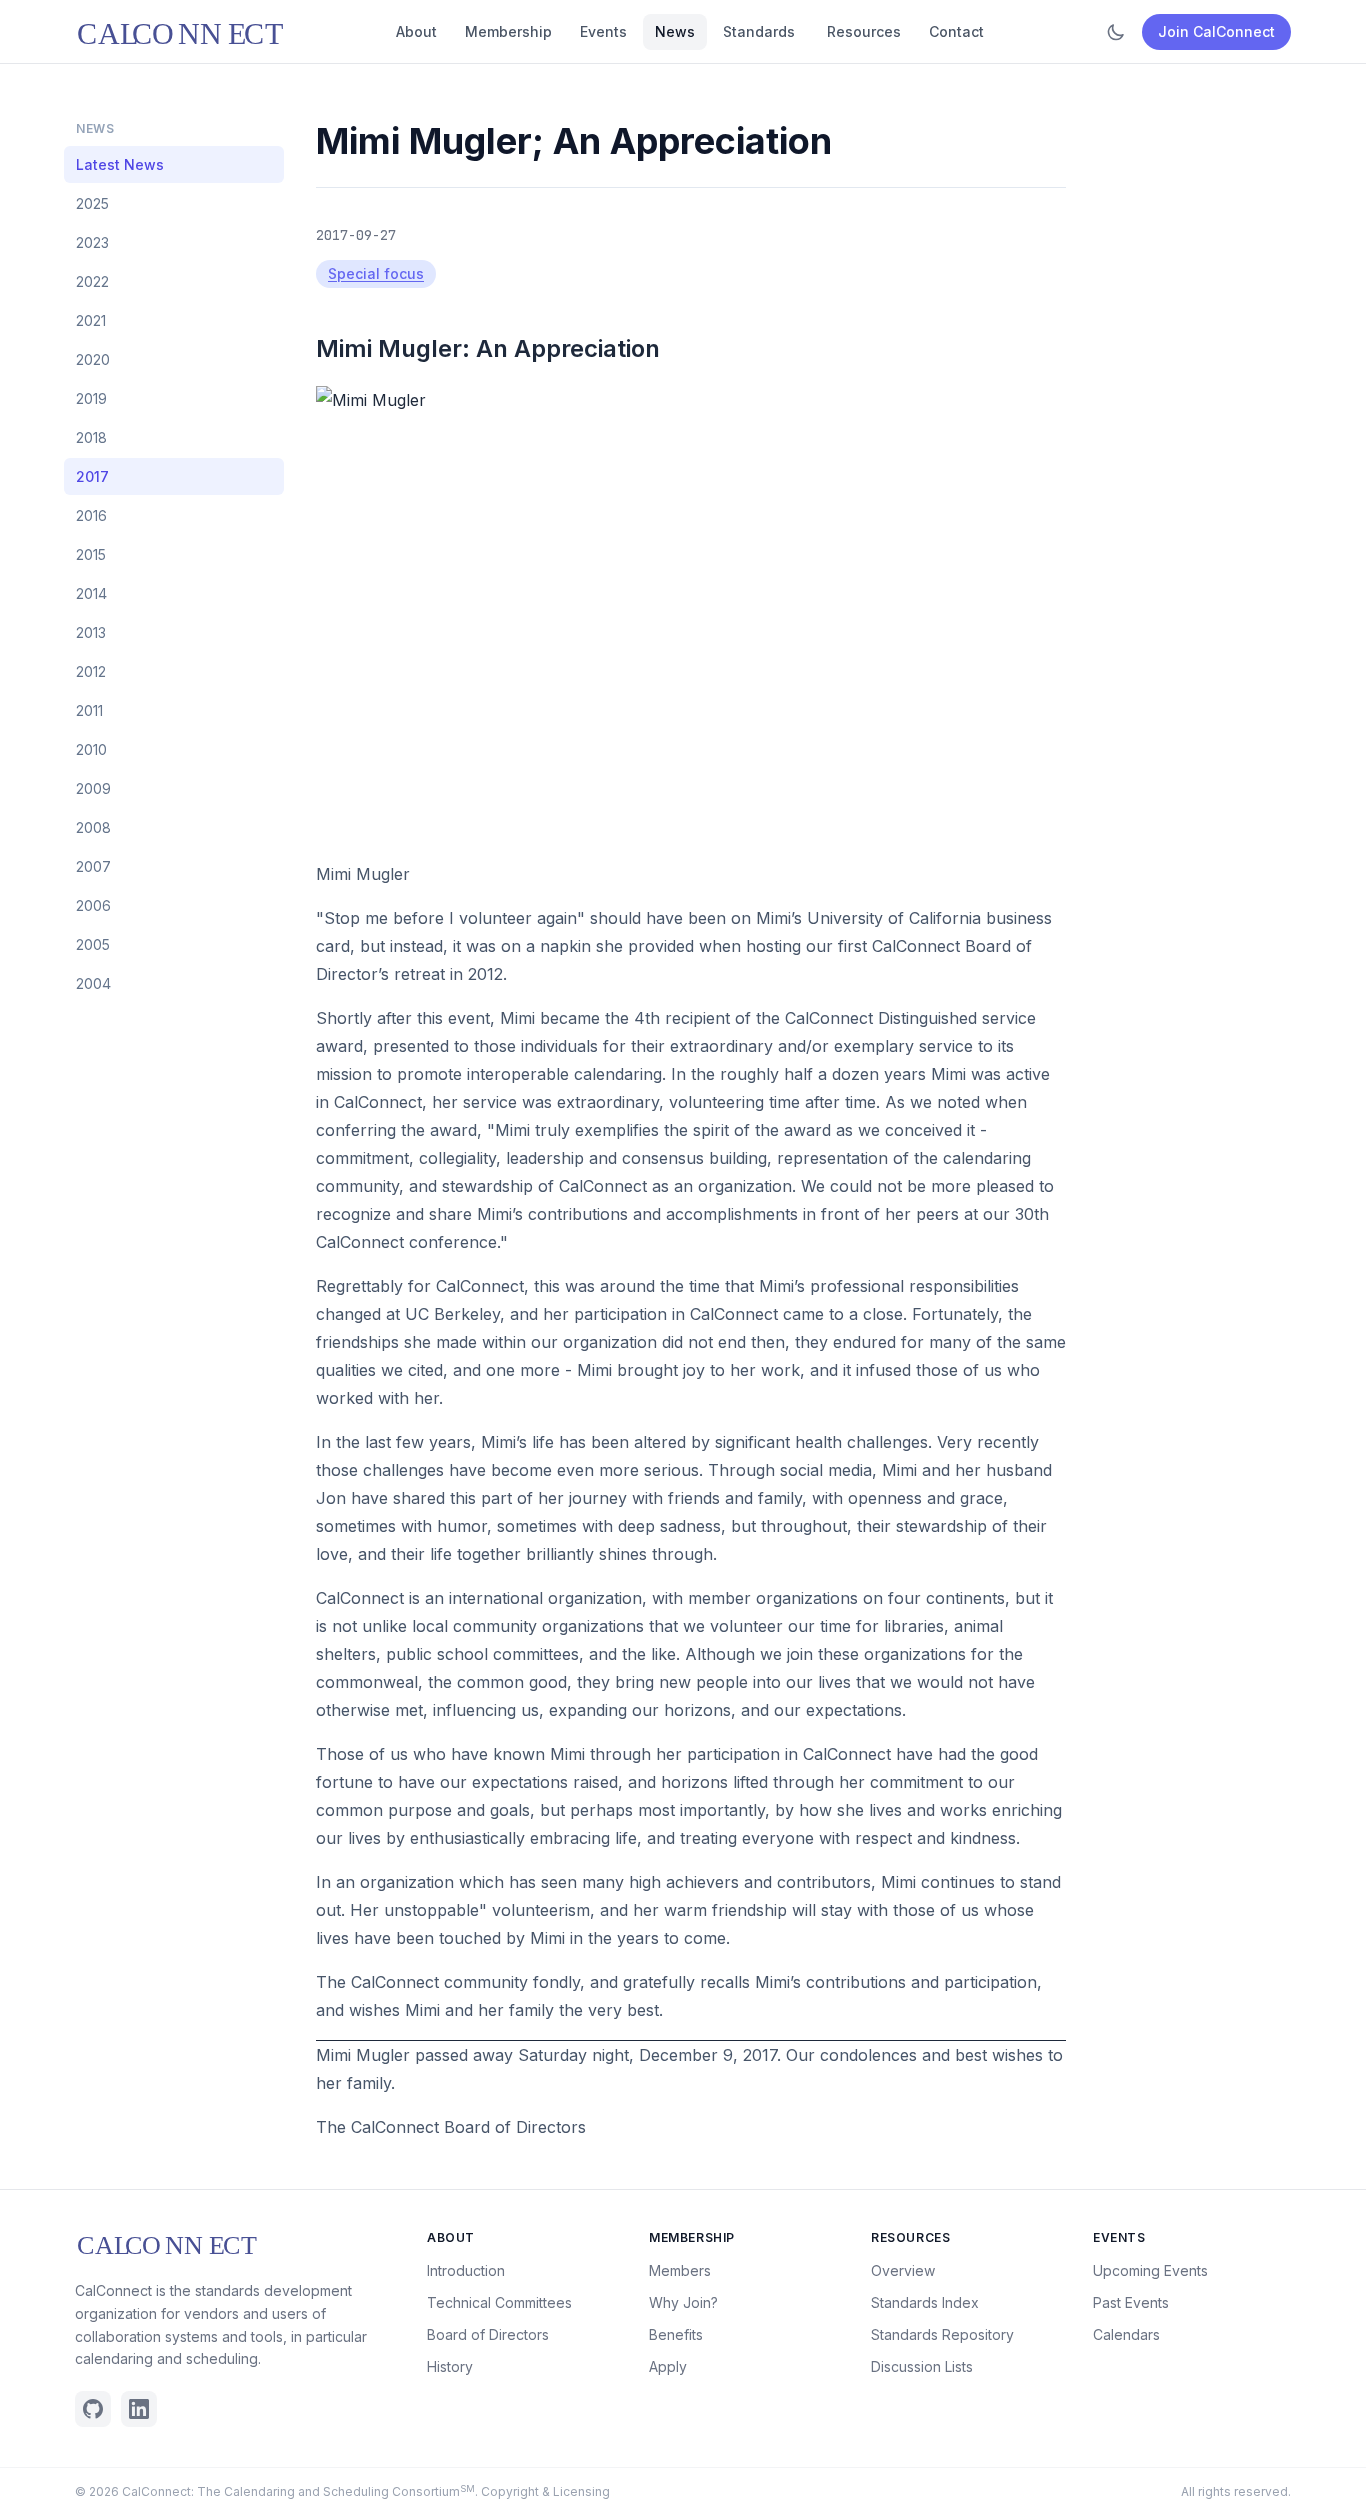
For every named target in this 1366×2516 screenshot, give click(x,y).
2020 (93, 359)
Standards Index (925, 2302)
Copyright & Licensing (545, 2491)
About (416, 31)
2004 (93, 983)
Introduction (466, 2270)
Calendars (1126, 2334)
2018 (91, 437)
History (450, 2366)
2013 (91, 632)
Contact (956, 31)
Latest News (120, 164)
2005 (93, 944)
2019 (91, 398)
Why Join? (683, 2302)
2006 (93, 905)
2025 (92, 203)
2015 (91, 554)
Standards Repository (942, 2334)
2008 (93, 827)
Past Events (1131, 2302)
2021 (91, 320)
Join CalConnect (1216, 31)
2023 (92, 242)
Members (680, 2270)
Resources (864, 31)
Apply (668, 2366)
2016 (91, 515)
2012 (91, 671)
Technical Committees (499, 2302)
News (675, 31)
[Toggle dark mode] (1116, 32)
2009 (93, 788)
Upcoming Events (1150, 2270)
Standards (759, 31)
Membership (508, 31)
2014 (91, 593)
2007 (93, 866)
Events (603, 31)
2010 (91, 749)
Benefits (676, 2334)
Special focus (376, 273)
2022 (92, 281)
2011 (89, 710)
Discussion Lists (922, 2366)
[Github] (93, 2409)
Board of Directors (488, 2334)
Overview (903, 2270)
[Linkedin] (139, 2409)
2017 (92, 476)
